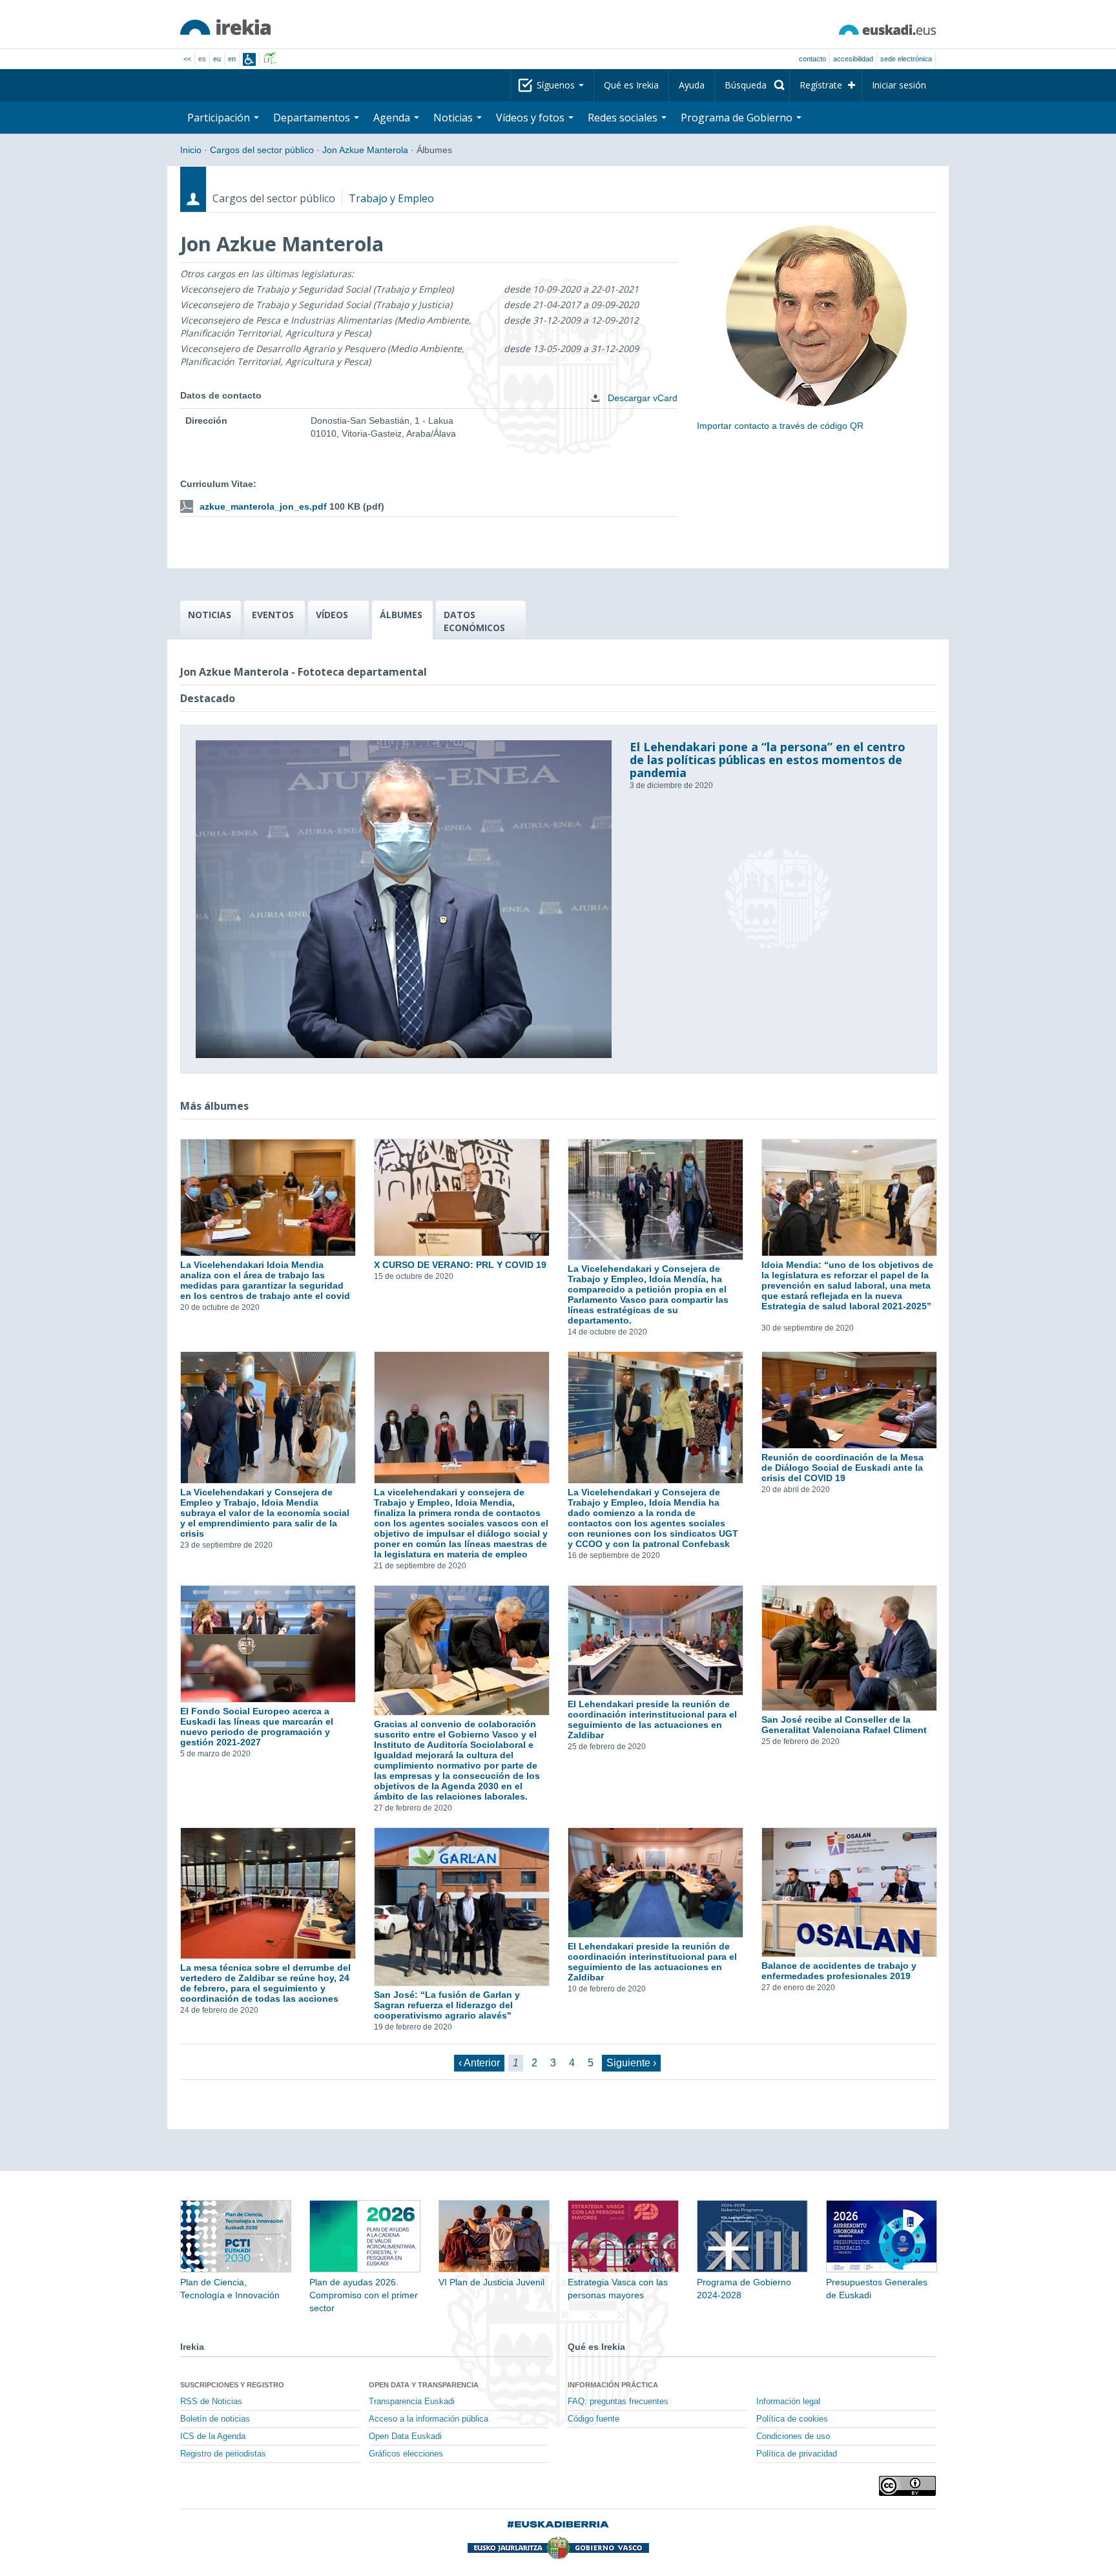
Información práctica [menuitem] (613, 2385)
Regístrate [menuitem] (821, 85)
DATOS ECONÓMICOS (474, 621)
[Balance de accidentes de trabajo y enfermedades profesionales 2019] (849, 1892)
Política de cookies (792, 2419)
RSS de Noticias (211, 2402)
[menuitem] (752, 85)
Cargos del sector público (262, 150)
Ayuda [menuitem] (692, 85)
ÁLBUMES (401, 615)
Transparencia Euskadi (412, 2402)
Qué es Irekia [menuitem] (631, 85)
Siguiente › (631, 2063)
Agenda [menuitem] (393, 118)
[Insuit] (249, 59)
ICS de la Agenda (213, 2436)
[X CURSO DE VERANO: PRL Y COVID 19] (461, 1198)
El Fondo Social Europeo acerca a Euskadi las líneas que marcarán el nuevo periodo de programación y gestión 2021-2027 (257, 1727)
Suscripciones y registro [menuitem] (232, 2385)
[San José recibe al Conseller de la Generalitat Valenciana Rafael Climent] (849, 1648)
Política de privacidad (797, 2454)
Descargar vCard (641, 398)
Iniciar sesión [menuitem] (899, 85)
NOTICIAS (210, 615)
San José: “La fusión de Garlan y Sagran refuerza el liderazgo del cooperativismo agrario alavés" (447, 2005)
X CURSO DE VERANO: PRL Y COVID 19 (460, 1265)
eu (217, 59)
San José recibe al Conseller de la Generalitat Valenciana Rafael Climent (844, 1725)
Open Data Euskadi (405, 2436)
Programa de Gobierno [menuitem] (738, 118)
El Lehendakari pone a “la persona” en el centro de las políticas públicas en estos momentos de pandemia (768, 760)
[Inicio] (225, 27)
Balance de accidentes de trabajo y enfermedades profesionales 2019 (839, 1971)
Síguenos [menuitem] (557, 85)
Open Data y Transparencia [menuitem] (424, 2385)
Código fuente (594, 2419)
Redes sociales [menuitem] (624, 118)
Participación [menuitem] (220, 118)
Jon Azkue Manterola (365, 150)
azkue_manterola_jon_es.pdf (263, 506)
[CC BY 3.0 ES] (907, 2486)
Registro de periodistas (223, 2454)
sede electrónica (906, 59)
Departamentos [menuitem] (313, 118)
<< (187, 59)
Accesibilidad (853, 59)
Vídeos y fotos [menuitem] (532, 118)
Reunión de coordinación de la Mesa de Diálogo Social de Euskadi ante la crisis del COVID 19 (842, 1468)
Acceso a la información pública (429, 2419)
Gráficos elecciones (406, 2454)
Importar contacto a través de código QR (780, 426)
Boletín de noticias (215, 2419)
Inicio (191, 150)
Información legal (788, 2402)
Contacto (812, 59)
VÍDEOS (332, 615)
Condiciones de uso (793, 2436)
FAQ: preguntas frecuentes (618, 2402)
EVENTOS (273, 615)
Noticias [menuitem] (454, 118)
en (232, 59)
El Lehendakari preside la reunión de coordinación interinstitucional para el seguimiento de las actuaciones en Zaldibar (652, 1719)
